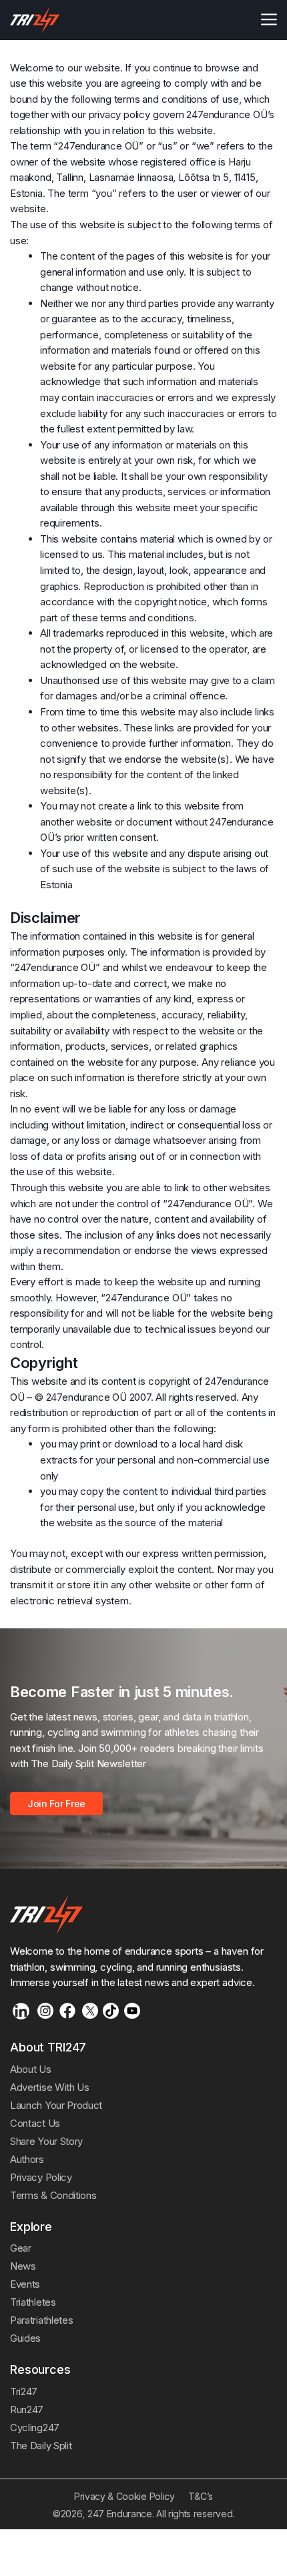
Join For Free (56, 1804)
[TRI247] (35, 20)
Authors (27, 2159)
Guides (25, 2338)
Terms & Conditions (53, 2195)
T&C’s (201, 2496)
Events (25, 2284)
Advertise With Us (50, 2087)
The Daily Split (41, 2446)
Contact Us (35, 2123)
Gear (21, 2248)
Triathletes (33, 2302)
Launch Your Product (56, 2105)
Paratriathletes (41, 2320)
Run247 (27, 2409)
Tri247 (24, 2391)
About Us (31, 2069)
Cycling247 (35, 2428)
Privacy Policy (41, 2177)
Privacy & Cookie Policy (124, 2496)
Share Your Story (46, 2141)
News (23, 2266)
